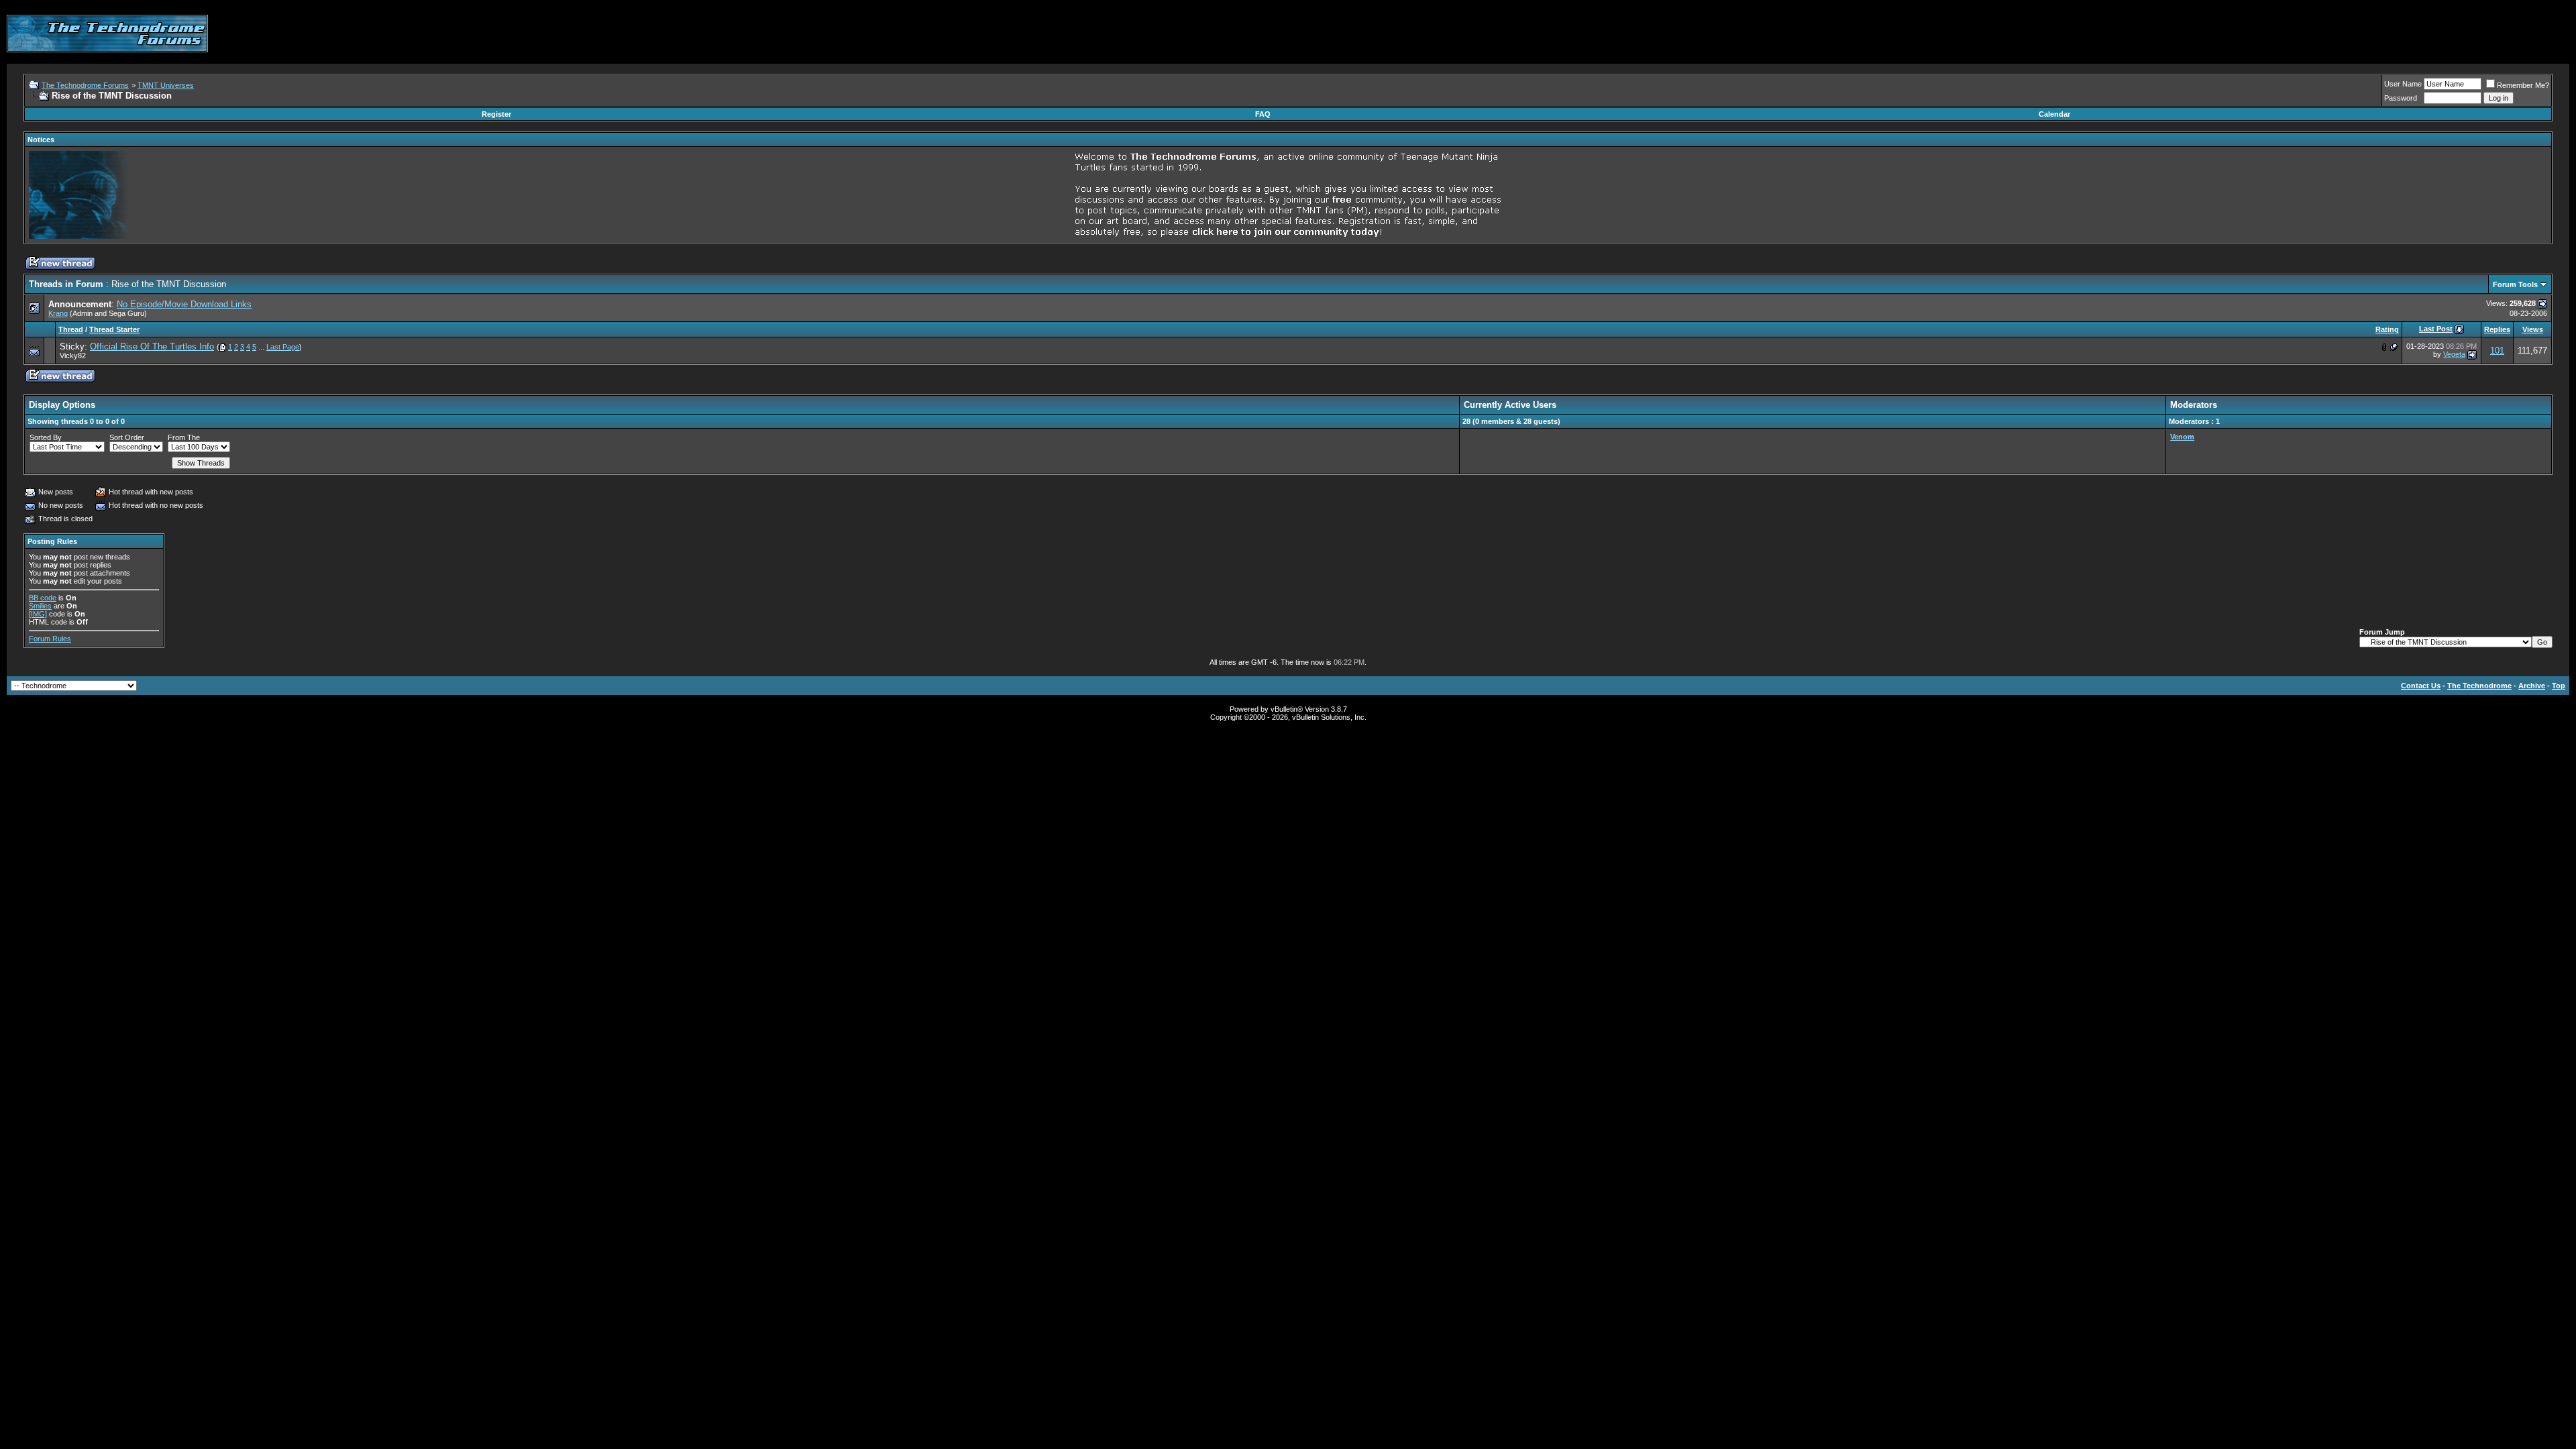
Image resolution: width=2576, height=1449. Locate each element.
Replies (2497, 329)
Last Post (2436, 329)
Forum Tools (2515, 284)
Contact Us (2421, 686)
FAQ (1263, 114)
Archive (2532, 686)
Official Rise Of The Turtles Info (152, 346)
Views (2533, 329)
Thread (71, 329)
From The (184, 437)
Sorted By (46, 437)
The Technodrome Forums (85, 85)
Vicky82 (73, 356)
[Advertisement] (2325, 34)
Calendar (2054, 114)
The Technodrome (2479, 686)
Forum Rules (50, 639)
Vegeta (2454, 354)
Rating (2387, 329)
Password (2401, 98)
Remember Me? (2523, 85)
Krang (58, 313)
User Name (2403, 84)
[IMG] (38, 614)
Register (496, 114)
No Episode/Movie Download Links (184, 304)
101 (2497, 351)
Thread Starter (114, 329)
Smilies (40, 606)
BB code (43, 598)
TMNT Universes (166, 85)
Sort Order (127, 437)
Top (2559, 686)
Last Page (283, 347)
